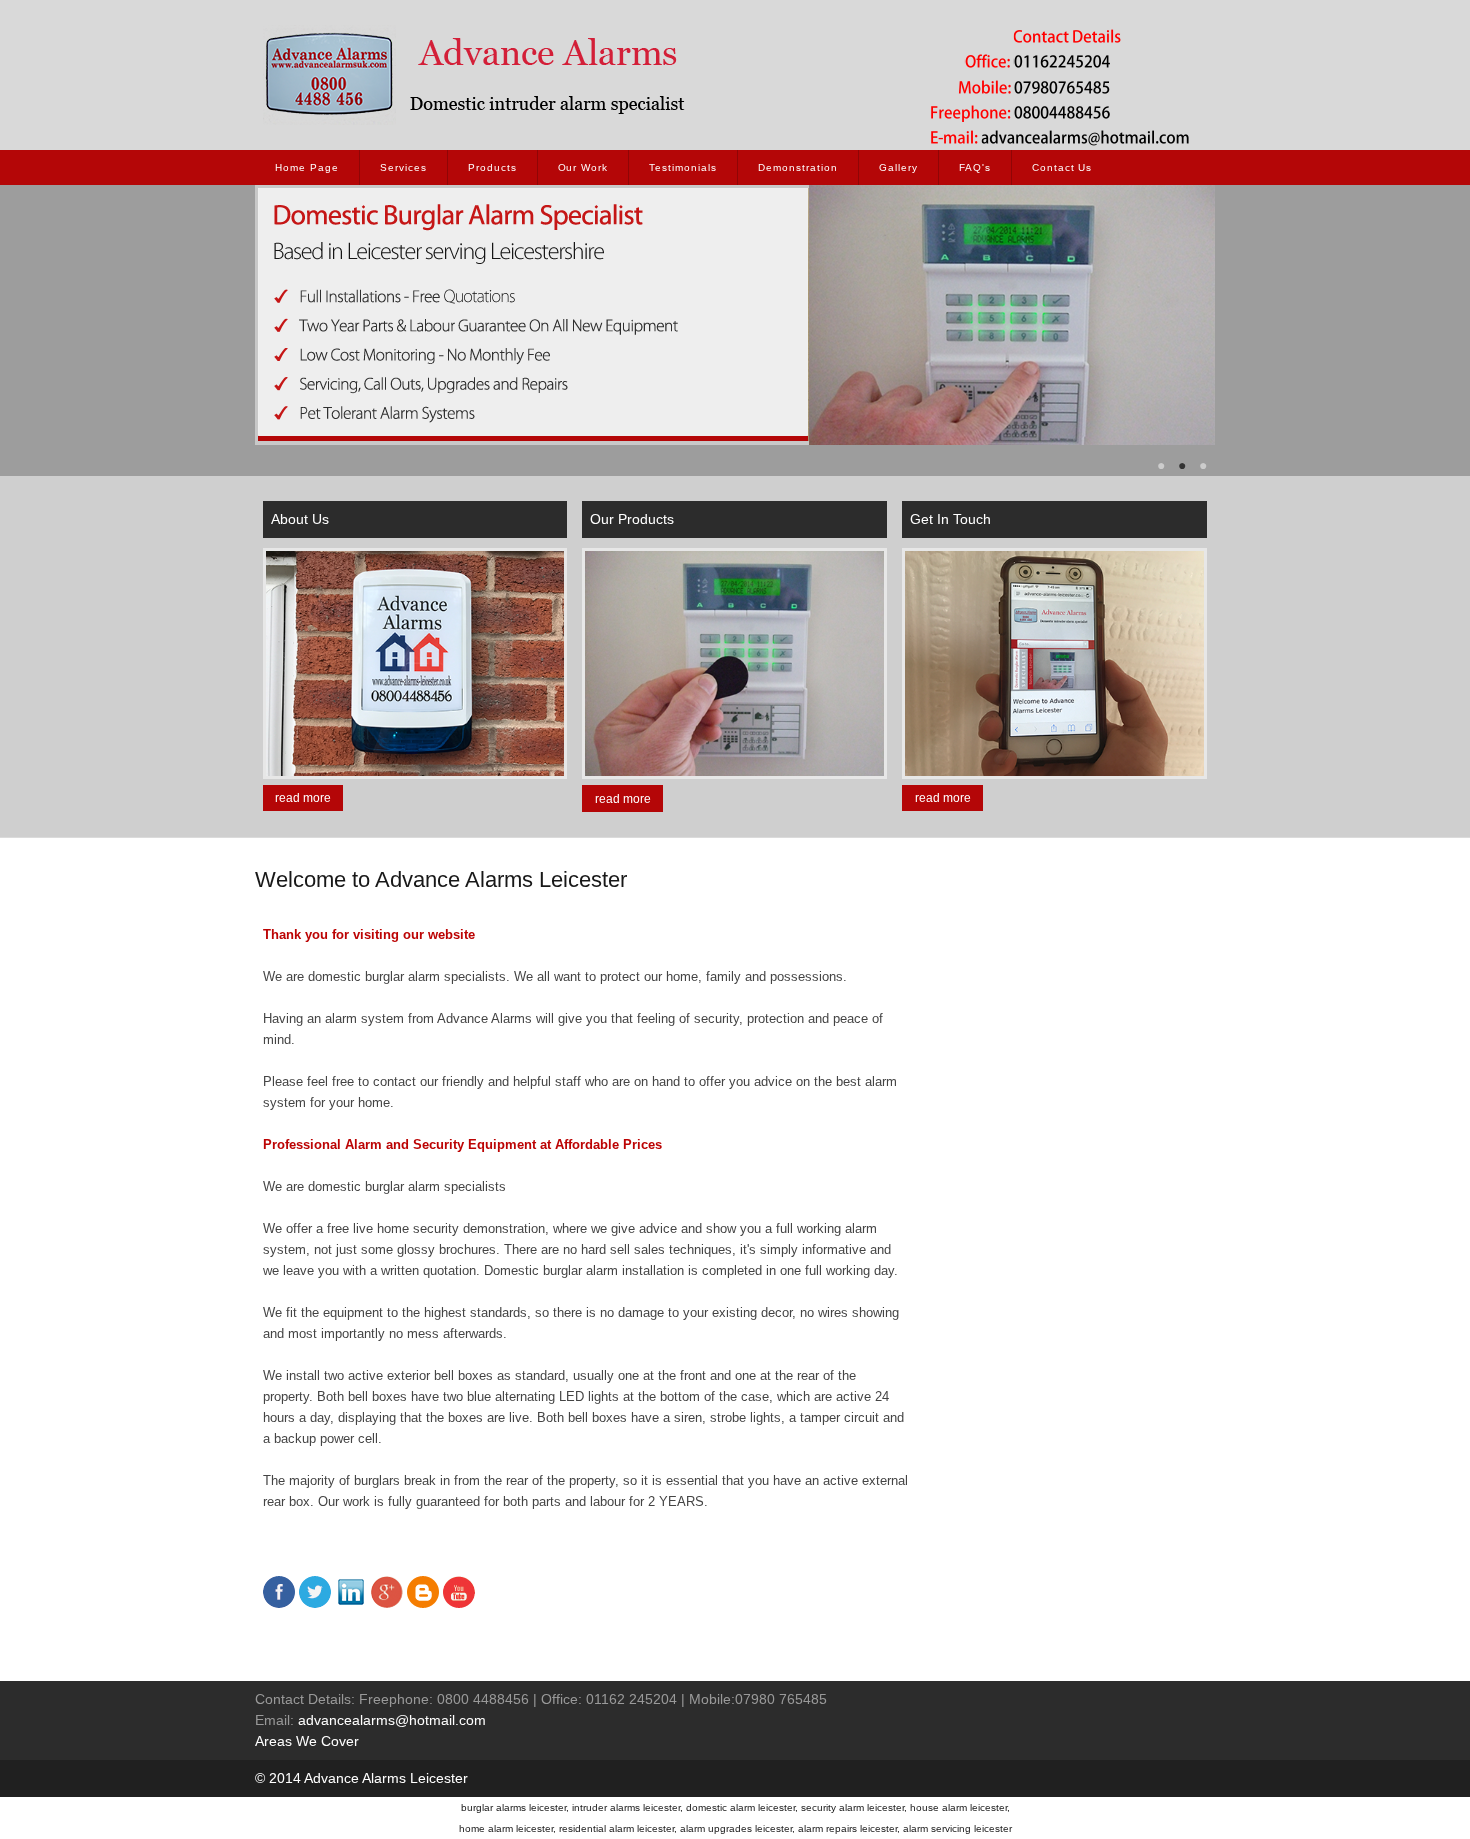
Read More (303, 798)
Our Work (583, 167)
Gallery (898, 167)
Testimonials (683, 167)
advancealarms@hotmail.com (392, 1720)
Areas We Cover (307, 1741)
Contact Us (1062, 167)
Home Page (307, 167)
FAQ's (975, 167)
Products (492, 167)
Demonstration (798, 167)
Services (403, 167)
